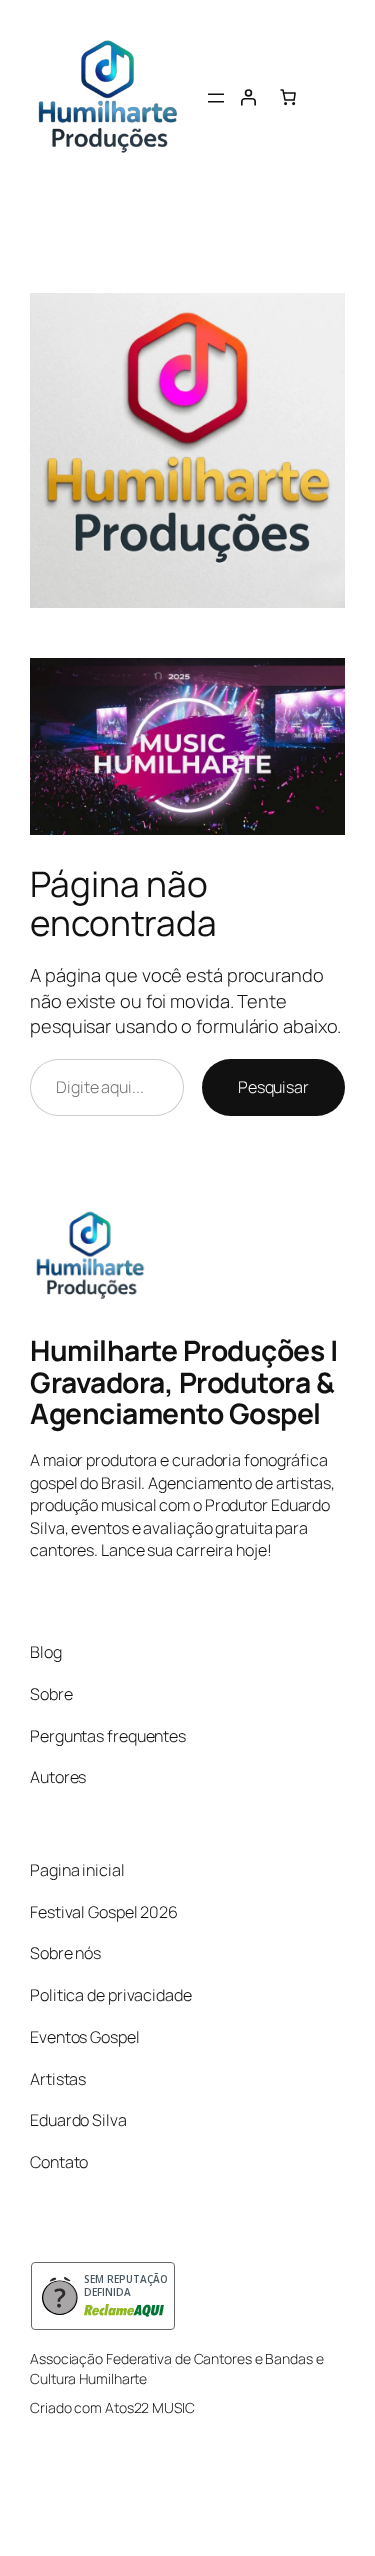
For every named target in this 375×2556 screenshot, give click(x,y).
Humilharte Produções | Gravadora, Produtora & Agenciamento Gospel (183, 1381)
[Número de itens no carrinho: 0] (288, 97)
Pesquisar (273, 1087)
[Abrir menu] (216, 98)
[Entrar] (248, 97)
